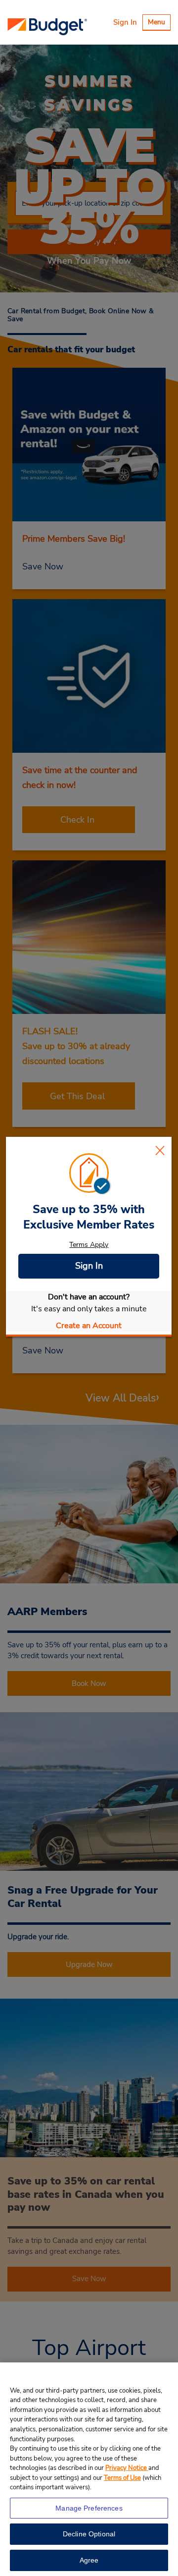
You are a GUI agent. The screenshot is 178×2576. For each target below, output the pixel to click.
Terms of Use (122, 2478)
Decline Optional (89, 2534)
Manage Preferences (89, 2508)
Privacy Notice (127, 2468)
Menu (159, 24)
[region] (89, 2469)
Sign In (125, 22)
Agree (89, 2560)
